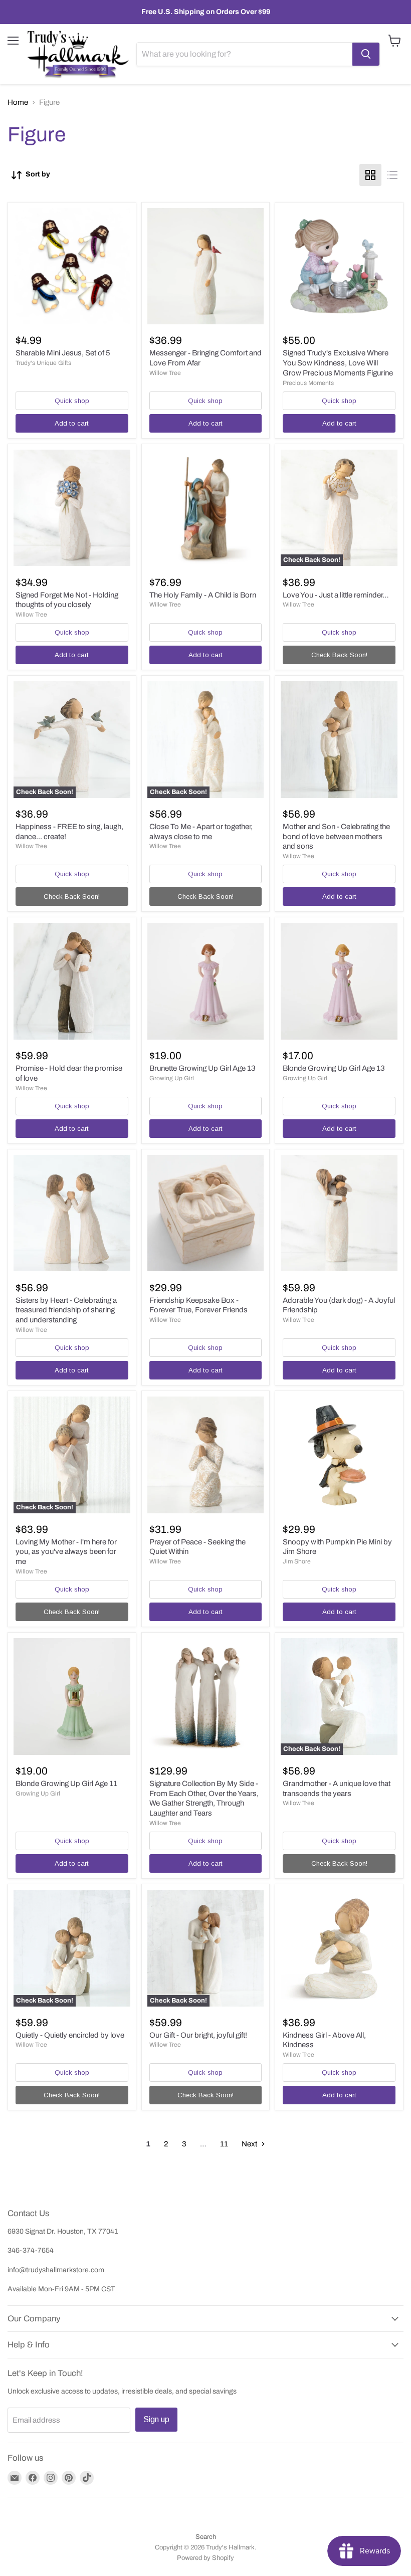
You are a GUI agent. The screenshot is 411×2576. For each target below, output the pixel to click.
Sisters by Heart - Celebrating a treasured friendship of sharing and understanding (66, 1310)
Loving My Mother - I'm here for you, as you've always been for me (66, 1552)
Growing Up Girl (172, 1078)
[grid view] (370, 175)
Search (206, 2537)
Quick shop (72, 401)
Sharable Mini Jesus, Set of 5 (63, 353)
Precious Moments (308, 383)
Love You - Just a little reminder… (336, 595)
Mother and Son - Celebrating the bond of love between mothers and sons (336, 836)
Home (18, 102)
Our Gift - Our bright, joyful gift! (198, 2035)
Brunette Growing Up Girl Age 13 (202, 1068)
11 (224, 2144)
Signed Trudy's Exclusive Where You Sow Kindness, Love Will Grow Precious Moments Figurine (338, 363)
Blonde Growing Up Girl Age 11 (66, 1784)
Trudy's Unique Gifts (43, 363)
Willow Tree (165, 373)
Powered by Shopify (205, 2558)
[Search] (366, 54)
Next (250, 2144)
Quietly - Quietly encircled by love (70, 2035)
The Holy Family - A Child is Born (203, 595)
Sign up (156, 2419)
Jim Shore (297, 1561)
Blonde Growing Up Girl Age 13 (334, 1068)
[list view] (392, 175)
